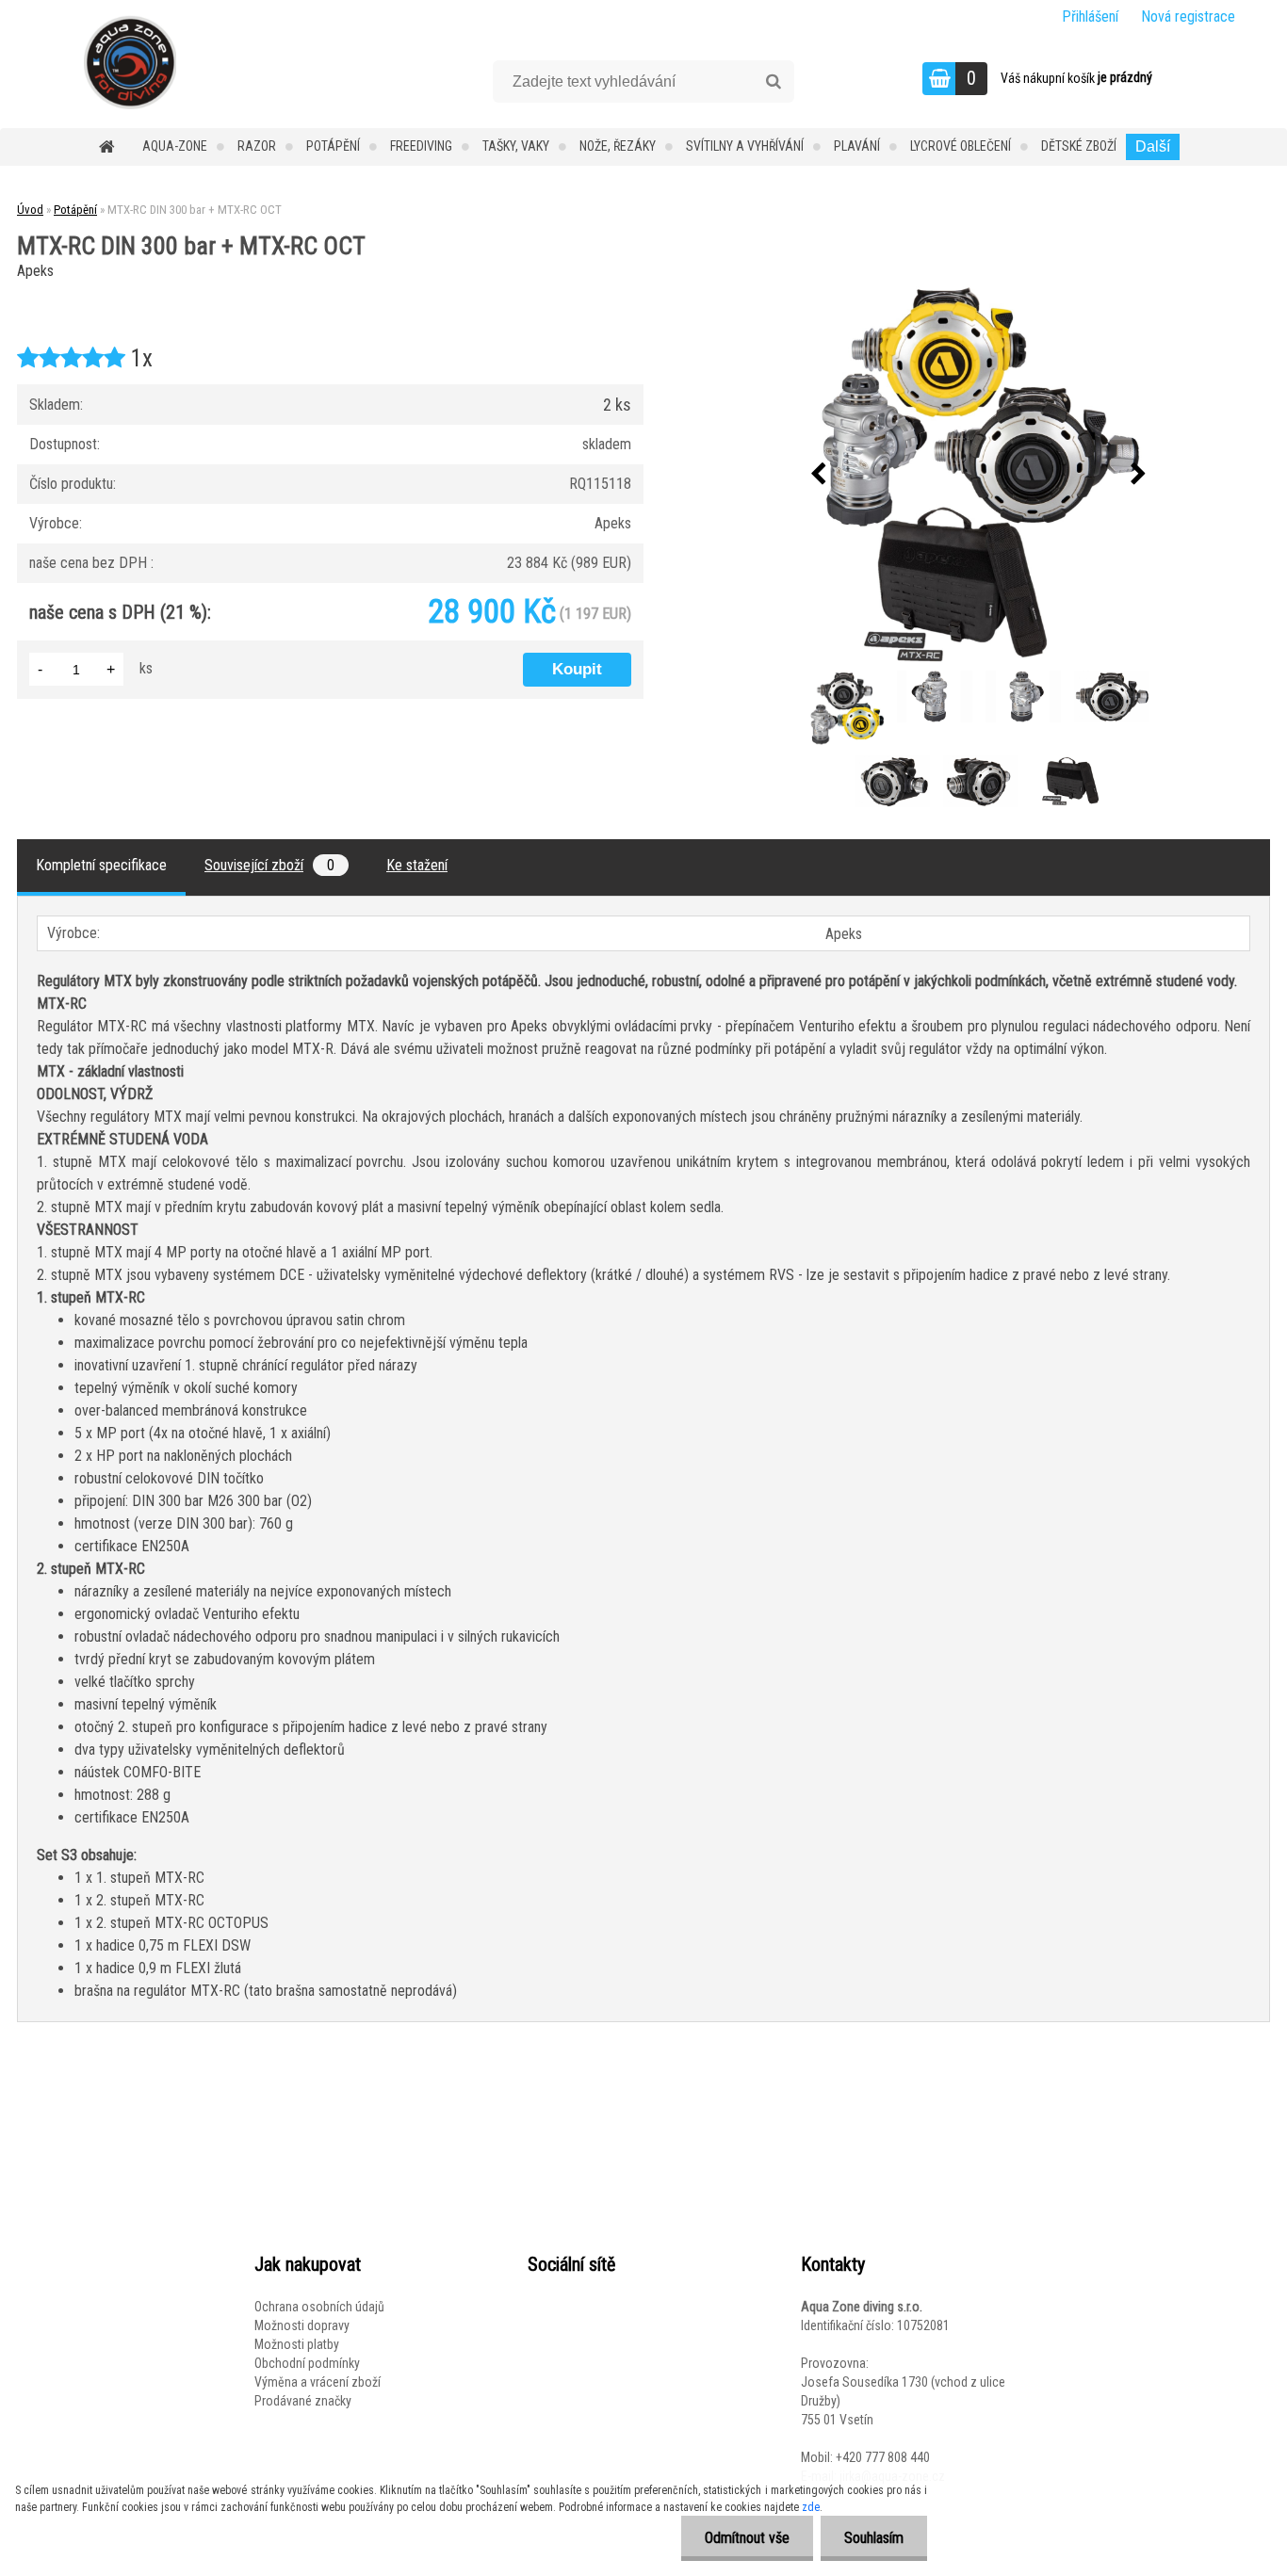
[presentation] (819, 475)
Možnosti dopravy (302, 2325)
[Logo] (130, 62)
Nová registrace (1188, 16)
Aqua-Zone (175, 146)
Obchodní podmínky (307, 2363)
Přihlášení (1090, 16)
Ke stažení (417, 865)
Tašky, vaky (516, 146)
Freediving (421, 146)
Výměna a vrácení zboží (318, 2382)
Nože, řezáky (618, 146)
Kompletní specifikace (101, 865)
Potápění (333, 146)
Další (1153, 146)
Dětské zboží (1079, 146)
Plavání (857, 146)
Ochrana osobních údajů (319, 2307)
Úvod (30, 210)
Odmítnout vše (747, 2538)
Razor (257, 146)
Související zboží (269, 865)
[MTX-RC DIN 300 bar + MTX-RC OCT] (979, 475)
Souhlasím (874, 2538)
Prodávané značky (303, 2401)
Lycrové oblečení (961, 146)
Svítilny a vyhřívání (745, 146)
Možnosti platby (297, 2344)
